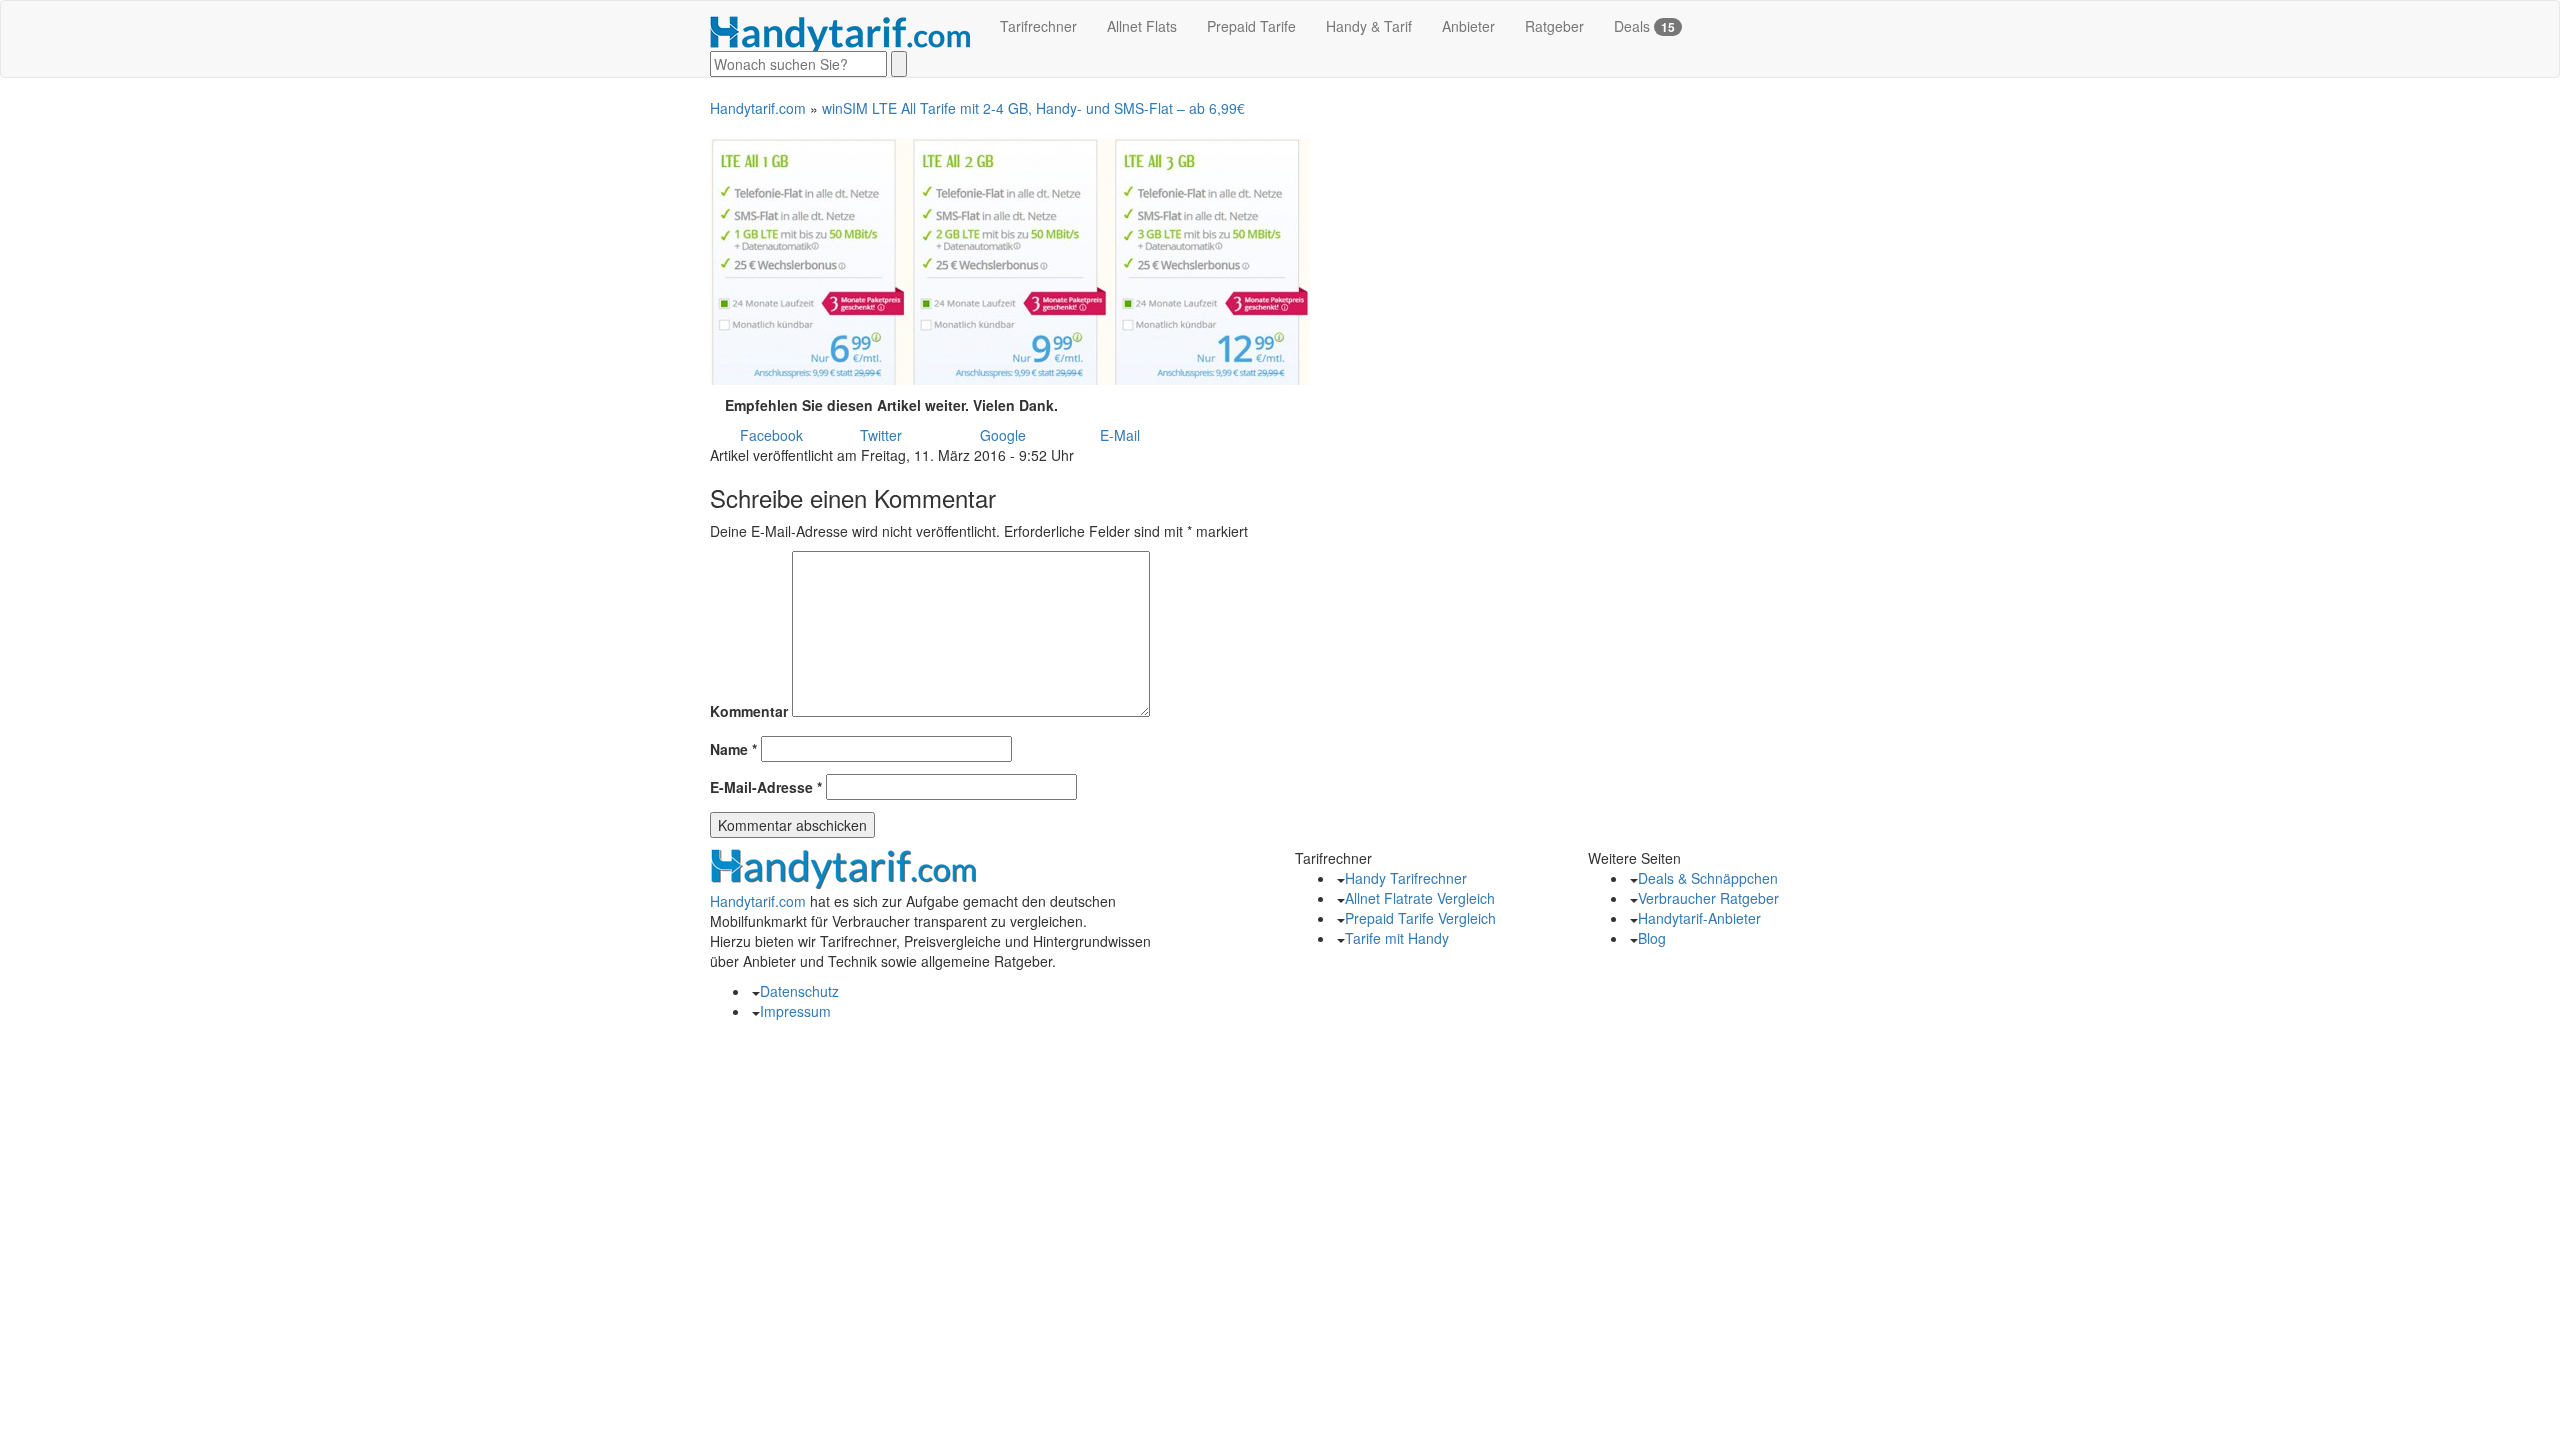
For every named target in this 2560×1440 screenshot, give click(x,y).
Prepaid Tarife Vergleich (1420, 918)
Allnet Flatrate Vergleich (1420, 898)
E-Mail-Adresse (766, 787)
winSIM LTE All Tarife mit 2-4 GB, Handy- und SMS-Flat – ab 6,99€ (1033, 108)
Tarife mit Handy (1397, 938)
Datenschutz (799, 991)
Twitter (881, 435)
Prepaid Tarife (1251, 26)
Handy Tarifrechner (1406, 878)
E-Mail (1120, 435)
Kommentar (749, 711)
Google (1003, 435)
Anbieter (1468, 26)
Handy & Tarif (1369, 26)
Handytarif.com (758, 108)
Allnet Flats (1142, 26)
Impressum (795, 1011)
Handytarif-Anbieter (1699, 918)
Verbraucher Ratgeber (1708, 898)
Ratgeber (1554, 26)
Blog (1652, 938)
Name (733, 749)
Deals (1644, 26)
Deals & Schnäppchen (1708, 878)
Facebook (771, 435)
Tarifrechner (1038, 26)
